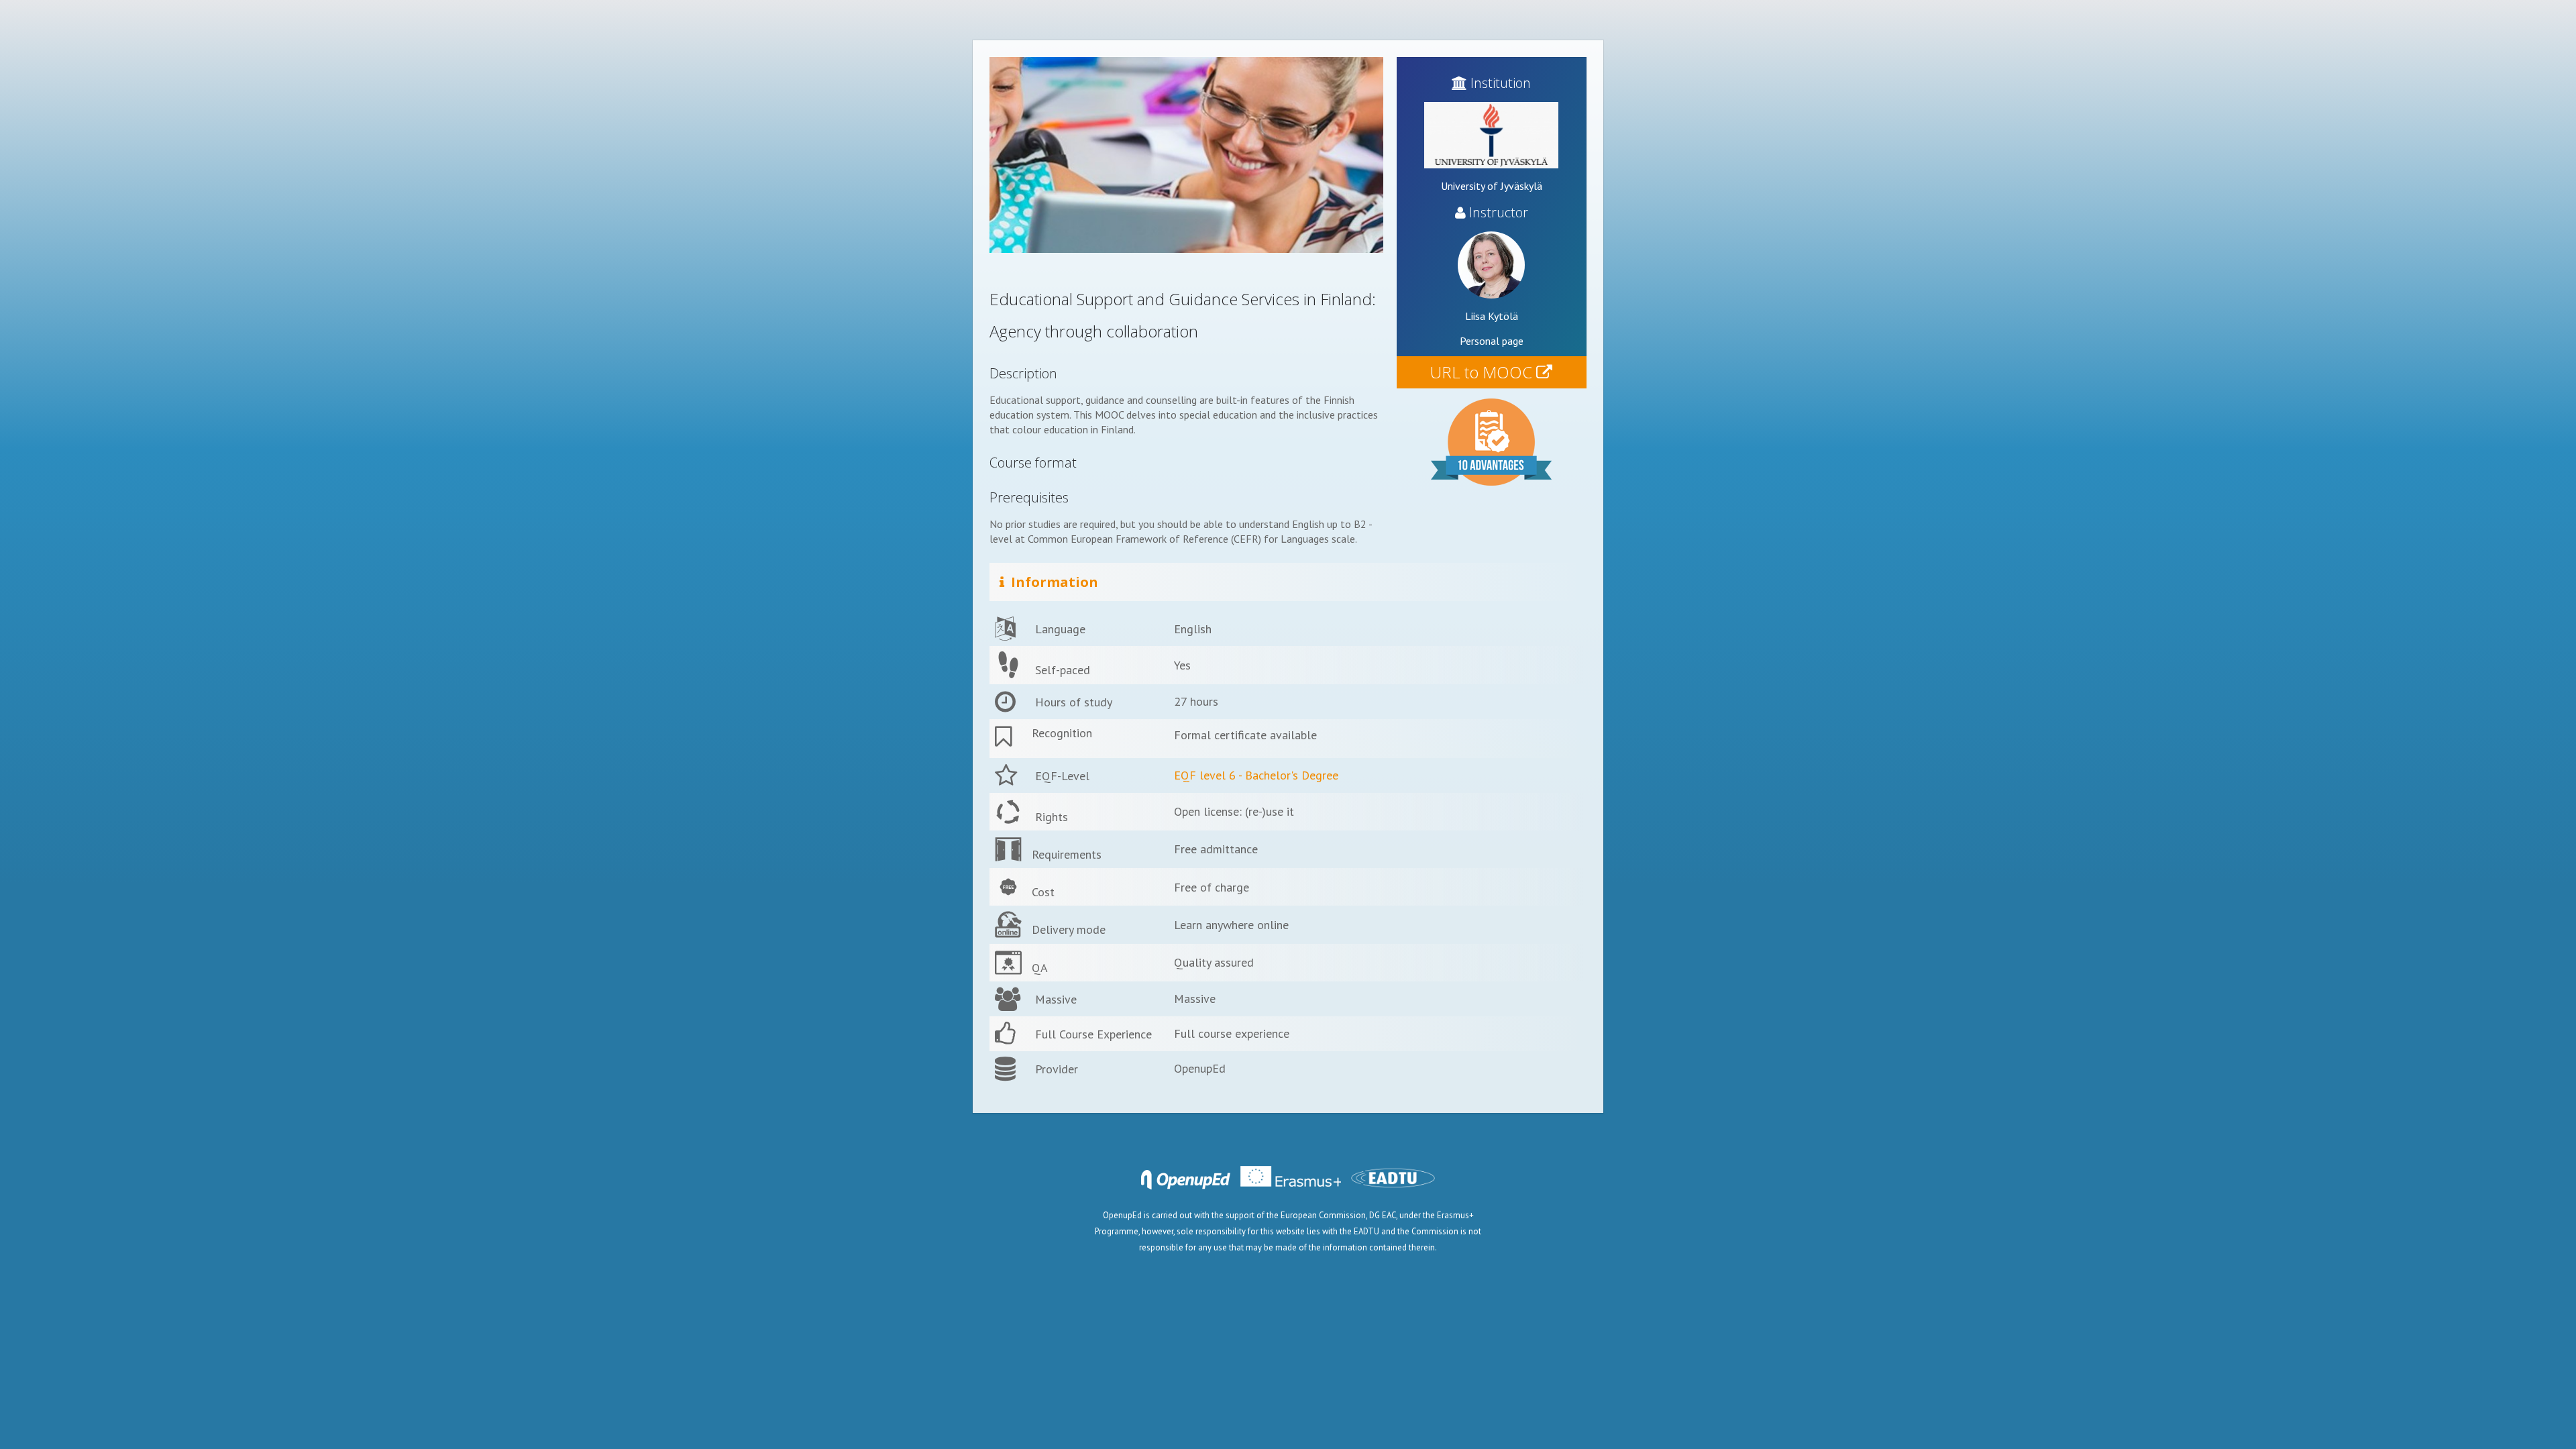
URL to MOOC (1483, 372)
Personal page (1492, 341)
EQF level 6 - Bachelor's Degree (1256, 775)
